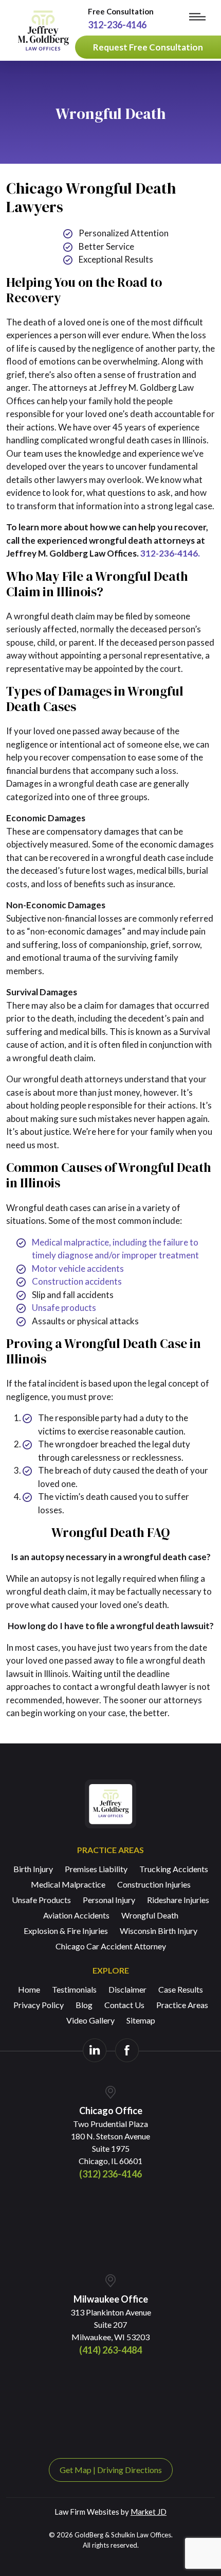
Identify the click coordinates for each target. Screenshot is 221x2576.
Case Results (181, 1989)
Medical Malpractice (68, 1884)
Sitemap (141, 2020)
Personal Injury (109, 1900)
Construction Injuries (154, 1884)
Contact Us (124, 2005)
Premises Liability (96, 1869)
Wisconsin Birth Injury (159, 1931)
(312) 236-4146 (110, 2174)
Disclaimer (127, 1989)
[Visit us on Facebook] (127, 2050)
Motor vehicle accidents (78, 1268)
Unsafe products (64, 1308)
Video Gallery (90, 2020)
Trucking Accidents (174, 1869)
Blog (84, 2005)
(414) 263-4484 (110, 2350)
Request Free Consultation (148, 47)
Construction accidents (77, 1281)
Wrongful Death (150, 1915)
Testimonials (74, 1989)
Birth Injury (33, 1869)
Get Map (76, 2470)
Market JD (149, 2512)
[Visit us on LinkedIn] (95, 2050)
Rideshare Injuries (178, 1900)
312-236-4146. (170, 553)
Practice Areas (182, 2005)
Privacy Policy (39, 2005)
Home (29, 1989)
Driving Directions (130, 2470)
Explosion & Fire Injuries (66, 1931)
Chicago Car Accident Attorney (111, 1946)
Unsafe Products (41, 1900)
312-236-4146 (117, 25)
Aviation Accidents (76, 1915)
